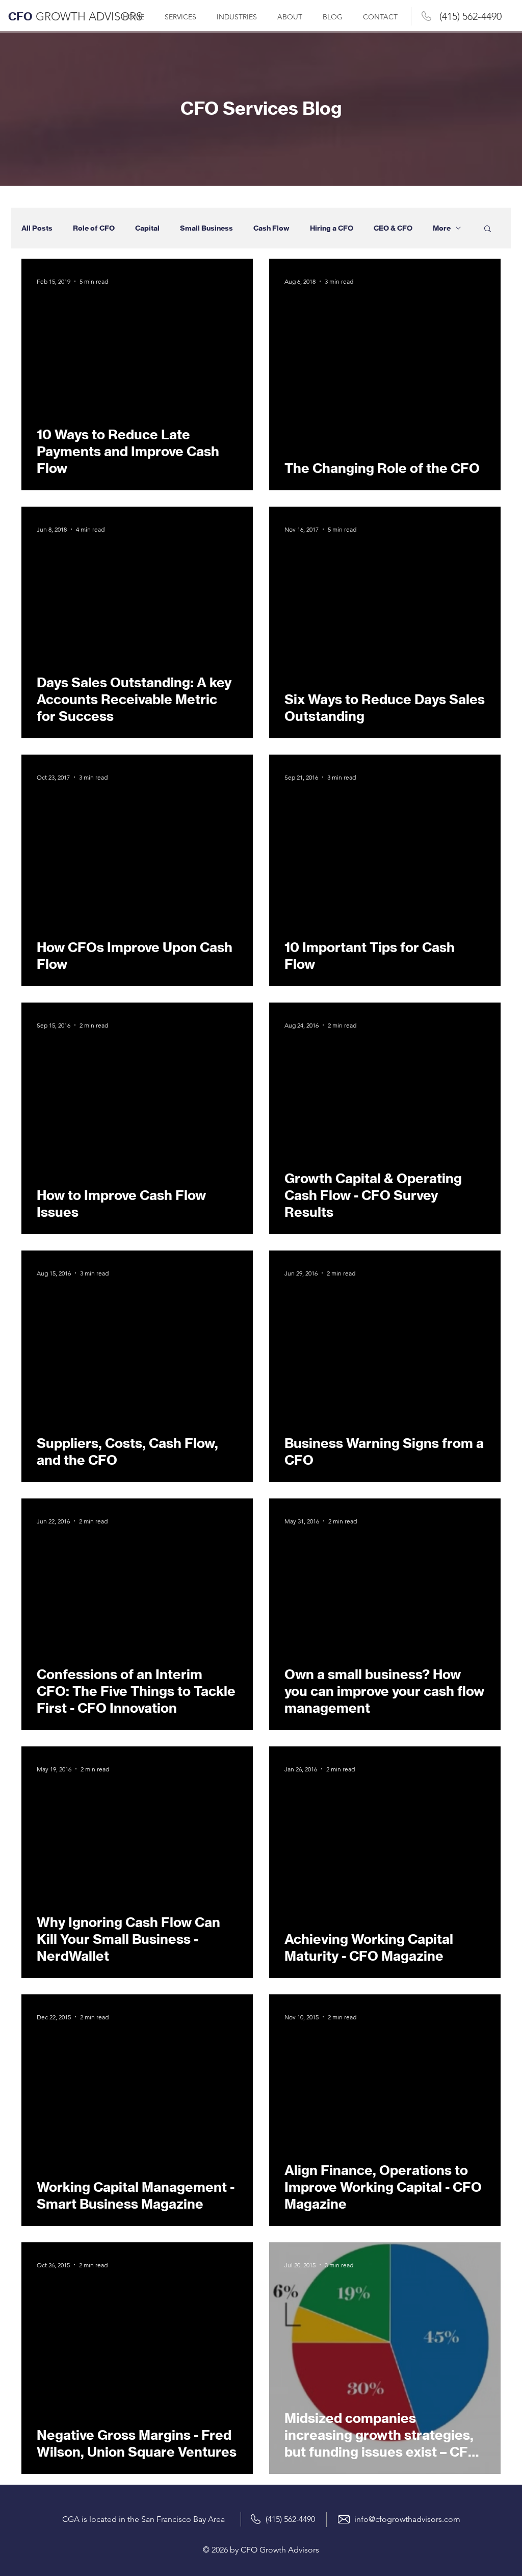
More (442, 228)
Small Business (206, 228)
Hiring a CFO (332, 228)
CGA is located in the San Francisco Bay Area (143, 2519)
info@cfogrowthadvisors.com (407, 2519)
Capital (147, 228)
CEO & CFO (393, 228)
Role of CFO (94, 228)
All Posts (37, 228)
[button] (488, 229)
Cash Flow (271, 228)
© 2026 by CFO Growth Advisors (261, 2550)
